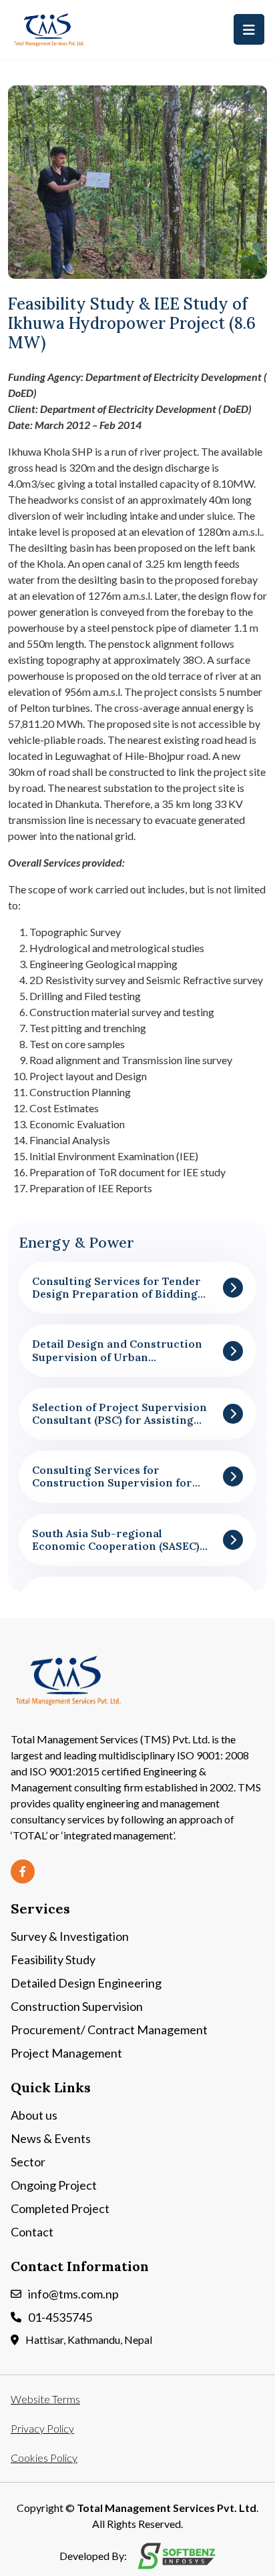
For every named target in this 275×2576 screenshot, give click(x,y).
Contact (32, 2232)
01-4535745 (60, 2317)
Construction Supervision (77, 2006)
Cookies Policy (44, 2458)
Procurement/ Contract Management (109, 2030)
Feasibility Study (53, 1960)
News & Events (51, 2138)
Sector (28, 2162)
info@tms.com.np (73, 2294)
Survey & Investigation (70, 1936)
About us (34, 2115)
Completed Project (60, 2208)
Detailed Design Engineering (86, 1983)
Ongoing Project (54, 2185)
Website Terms (45, 2399)
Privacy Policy (42, 2428)
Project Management (66, 2053)
